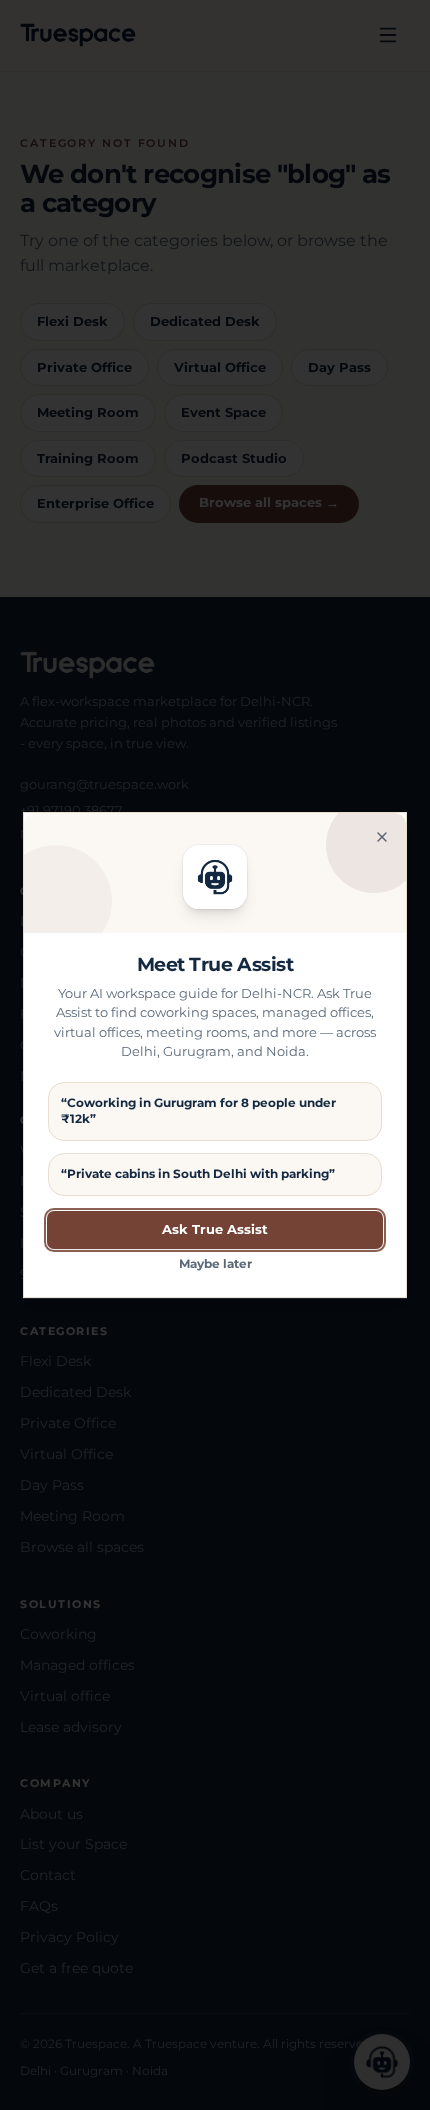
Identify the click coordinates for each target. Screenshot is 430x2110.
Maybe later (215, 1263)
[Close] (382, 837)
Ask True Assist (215, 1229)
